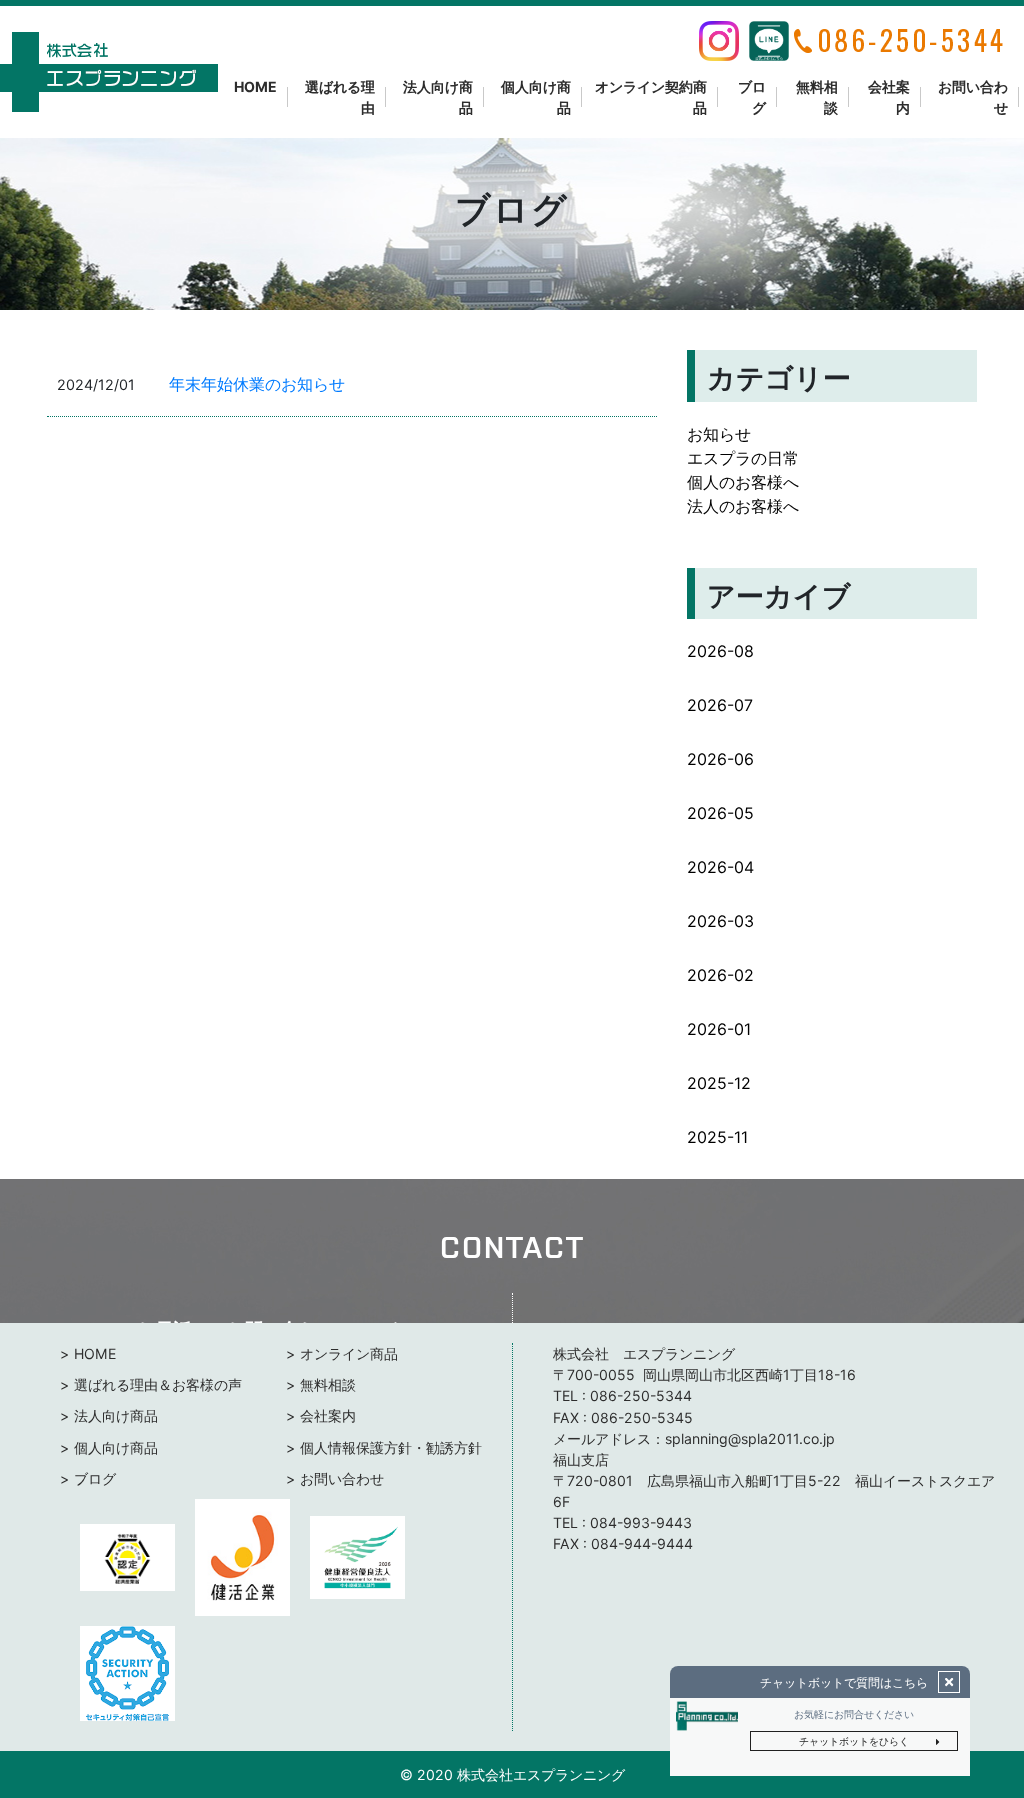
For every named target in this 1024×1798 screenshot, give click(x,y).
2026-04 (720, 867)
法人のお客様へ (743, 506)
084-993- (623, 1522)
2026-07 (720, 705)
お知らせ (719, 434)
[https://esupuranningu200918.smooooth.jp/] (109, 72)
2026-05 (720, 813)
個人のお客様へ (743, 482)
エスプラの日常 (743, 458)
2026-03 (720, 921)
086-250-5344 (641, 1395)
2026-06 (720, 759)
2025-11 (717, 1137)
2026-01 (719, 1029)
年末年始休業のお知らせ (257, 384)
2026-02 (720, 975)
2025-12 (719, 1083)
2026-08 (720, 651)
